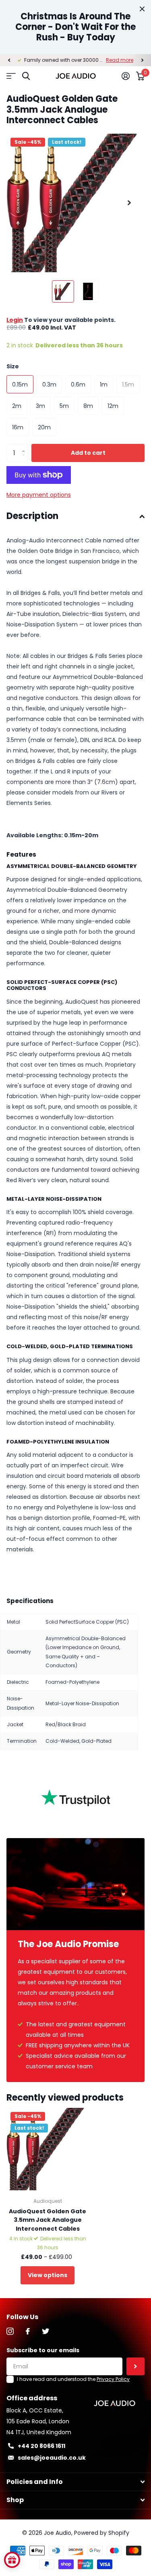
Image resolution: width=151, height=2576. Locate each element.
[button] (9, 60)
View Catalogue (11, 76)
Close (142, 9)
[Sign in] (126, 76)
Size (13, 366)
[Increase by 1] (25, 446)
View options (48, 2275)
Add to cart (88, 453)
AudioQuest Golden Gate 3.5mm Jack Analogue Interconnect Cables (48, 2220)
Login (15, 320)
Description (32, 516)
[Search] (26, 76)
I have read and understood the (73, 2379)
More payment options (39, 495)
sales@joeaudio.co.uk (52, 2458)
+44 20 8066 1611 (41, 2446)
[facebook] (28, 2331)
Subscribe (135, 2367)
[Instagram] (10, 2331)
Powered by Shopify (102, 2533)
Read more (120, 60)
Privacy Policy (113, 2379)
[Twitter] (46, 2331)
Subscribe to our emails (43, 2350)
